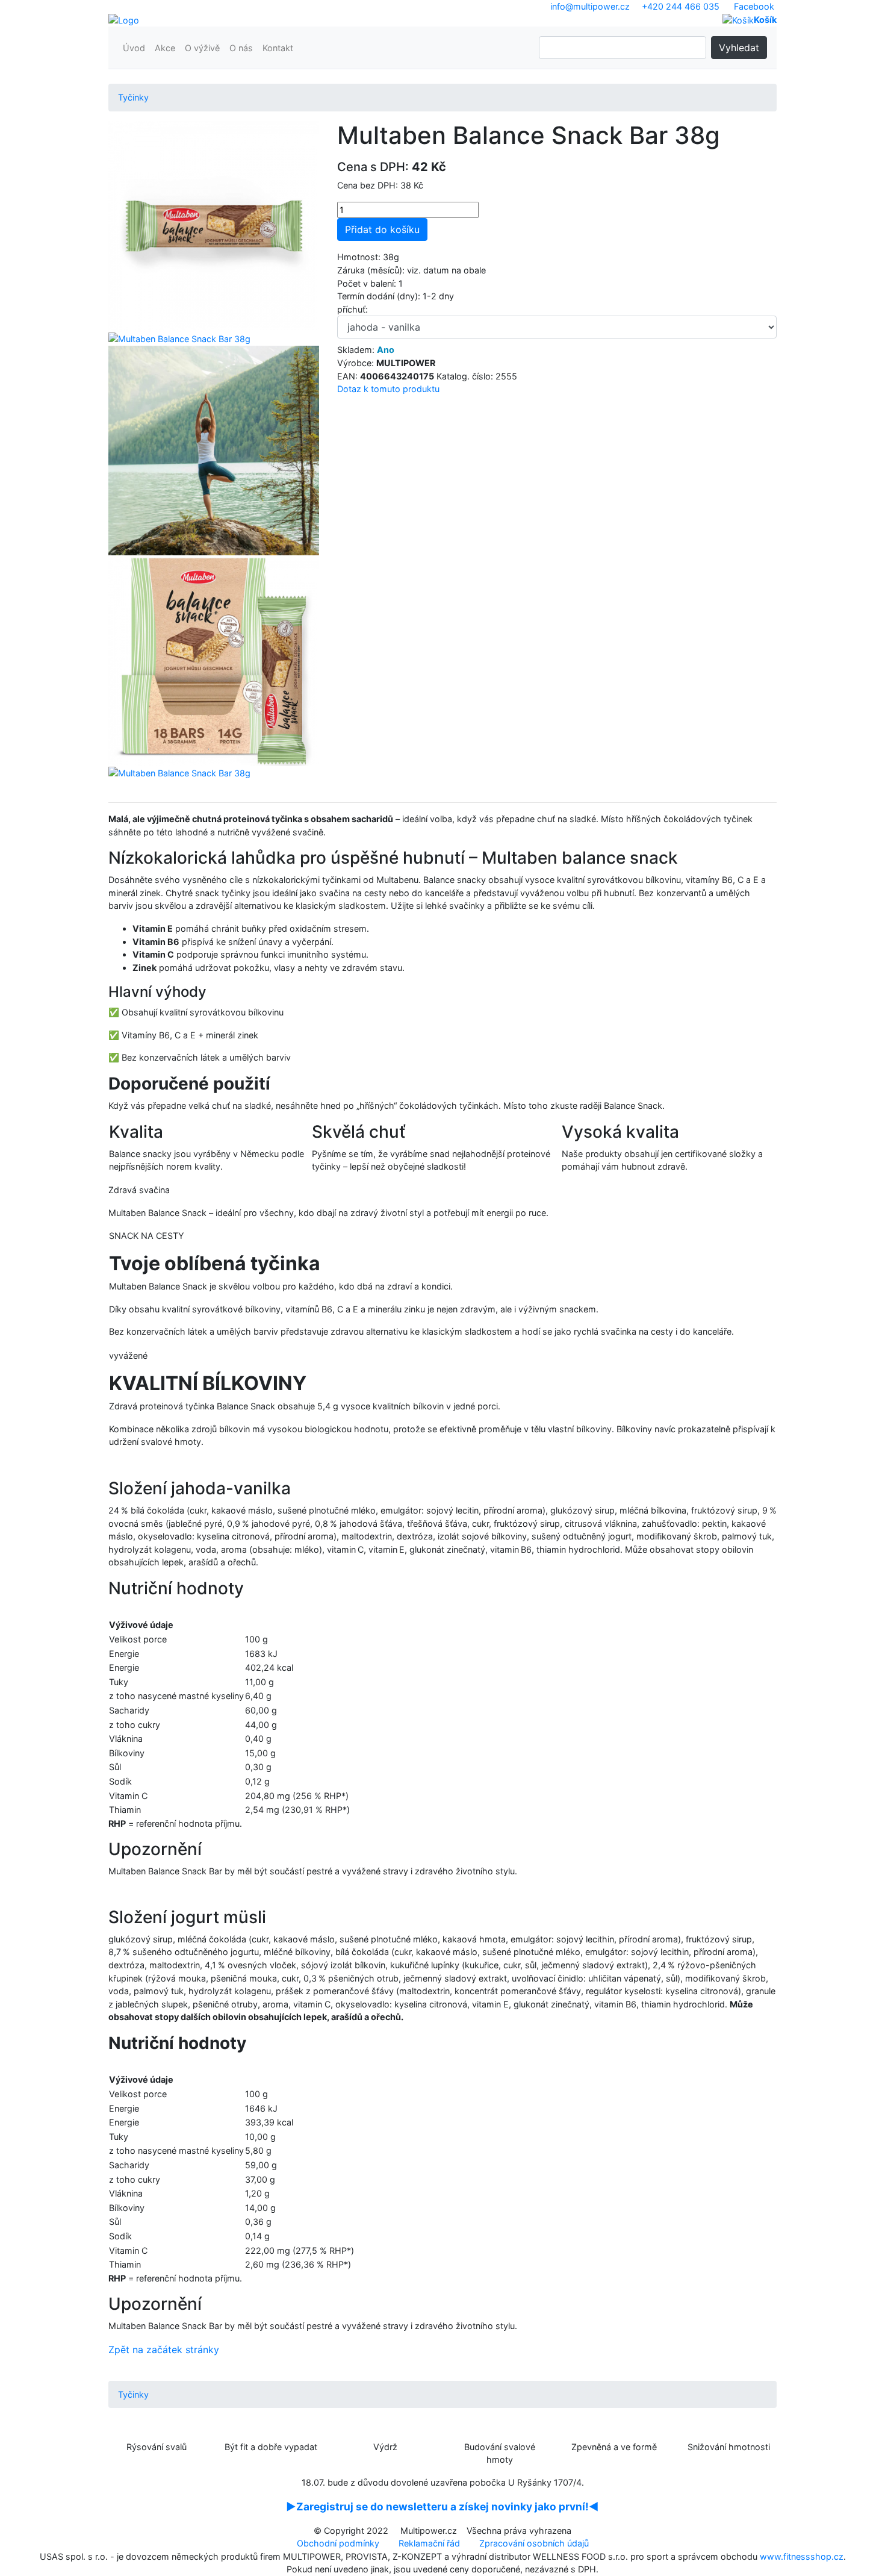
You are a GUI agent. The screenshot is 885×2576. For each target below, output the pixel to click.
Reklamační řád (429, 2543)
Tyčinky (133, 97)
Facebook (754, 6)
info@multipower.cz (590, 6)
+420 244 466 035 (681, 6)
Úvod (134, 48)
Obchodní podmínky (338, 2543)
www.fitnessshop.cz (802, 2556)
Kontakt (278, 48)
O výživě (202, 48)
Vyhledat (739, 48)
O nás (241, 48)
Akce (165, 48)
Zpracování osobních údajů (534, 2543)
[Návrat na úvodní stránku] (124, 20)
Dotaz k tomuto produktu (388, 389)
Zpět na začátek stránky (164, 2350)
